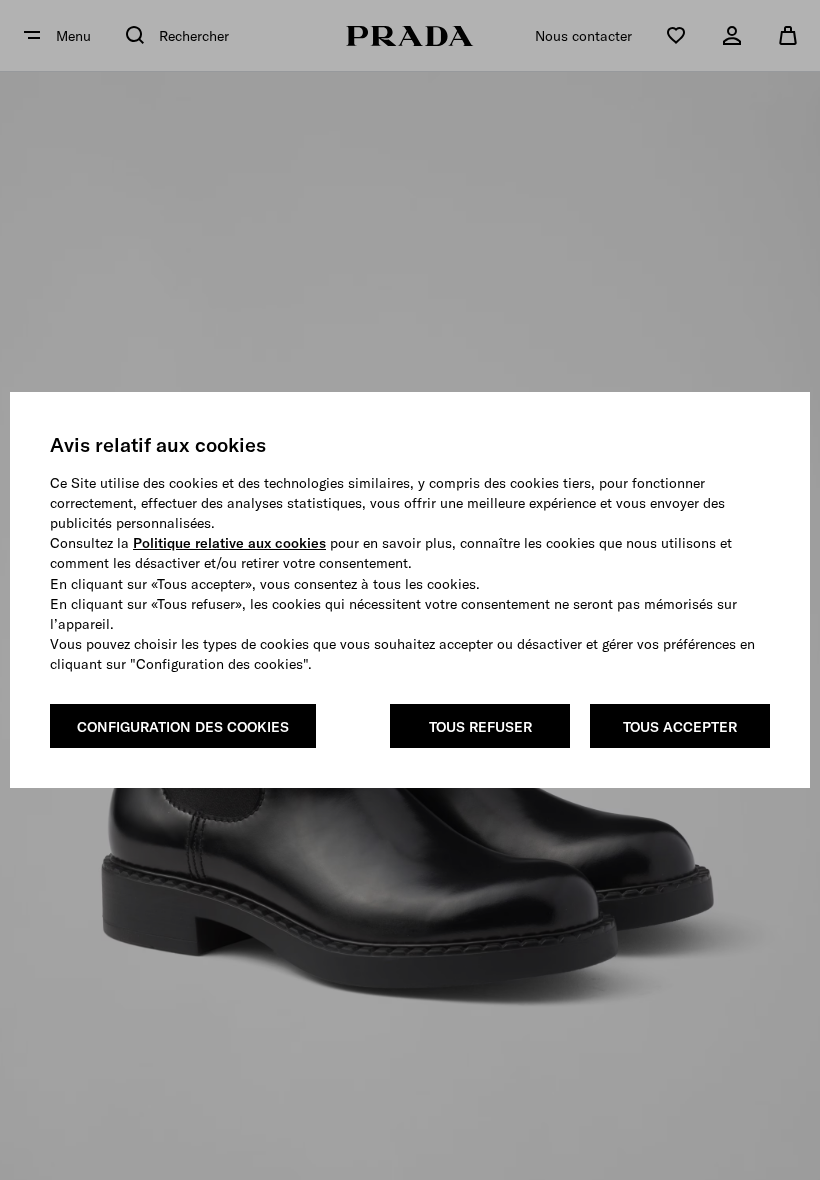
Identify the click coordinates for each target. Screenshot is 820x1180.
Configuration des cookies (183, 727)
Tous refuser (480, 727)
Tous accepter (680, 727)
